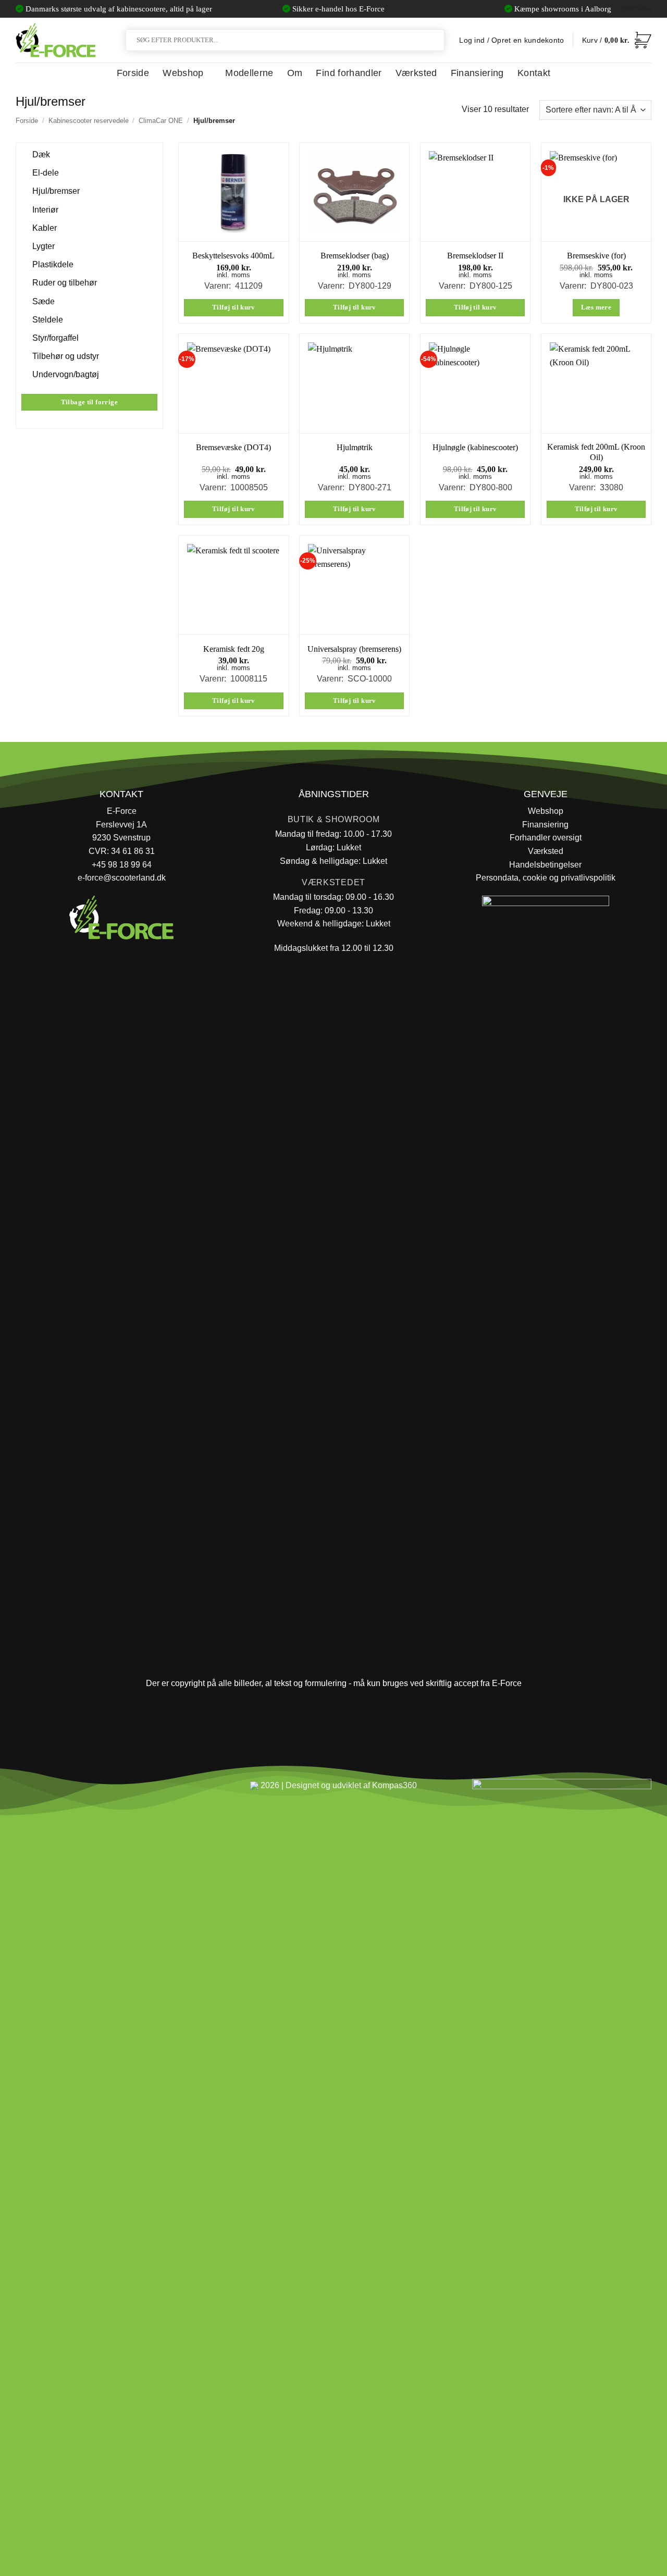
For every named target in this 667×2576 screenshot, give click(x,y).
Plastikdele (53, 264)
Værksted (416, 73)
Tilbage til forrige (89, 402)
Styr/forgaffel (55, 338)
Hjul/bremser (56, 191)
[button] (617, 40)
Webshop (183, 73)
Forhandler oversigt (546, 838)
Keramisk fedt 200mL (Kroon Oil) (596, 452)
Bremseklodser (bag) (355, 256)
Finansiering (477, 73)
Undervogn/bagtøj (66, 374)
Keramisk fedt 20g (234, 649)
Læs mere (596, 307)
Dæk (41, 154)
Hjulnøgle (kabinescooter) (475, 447)
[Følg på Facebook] (28, 1790)
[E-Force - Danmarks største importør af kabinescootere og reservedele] (56, 40)
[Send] (435, 40)
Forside (133, 73)
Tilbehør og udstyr (66, 356)
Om (295, 73)
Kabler (45, 228)
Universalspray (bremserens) (354, 649)
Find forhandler (349, 73)
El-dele (46, 173)
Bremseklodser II (475, 256)
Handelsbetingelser (545, 865)
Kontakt (534, 73)
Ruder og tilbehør (65, 283)
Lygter (44, 246)
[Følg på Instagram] (52, 1790)
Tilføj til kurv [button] (234, 307)
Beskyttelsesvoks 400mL (233, 256)
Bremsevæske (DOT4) (233, 447)
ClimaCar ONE (161, 121)
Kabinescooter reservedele (89, 121)
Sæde (44, 301)
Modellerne (249, 73)
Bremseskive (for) (596, 256)
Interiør (45, 209)
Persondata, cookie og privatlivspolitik (546, 878)
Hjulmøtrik (355, 447)
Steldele (48, 320)
